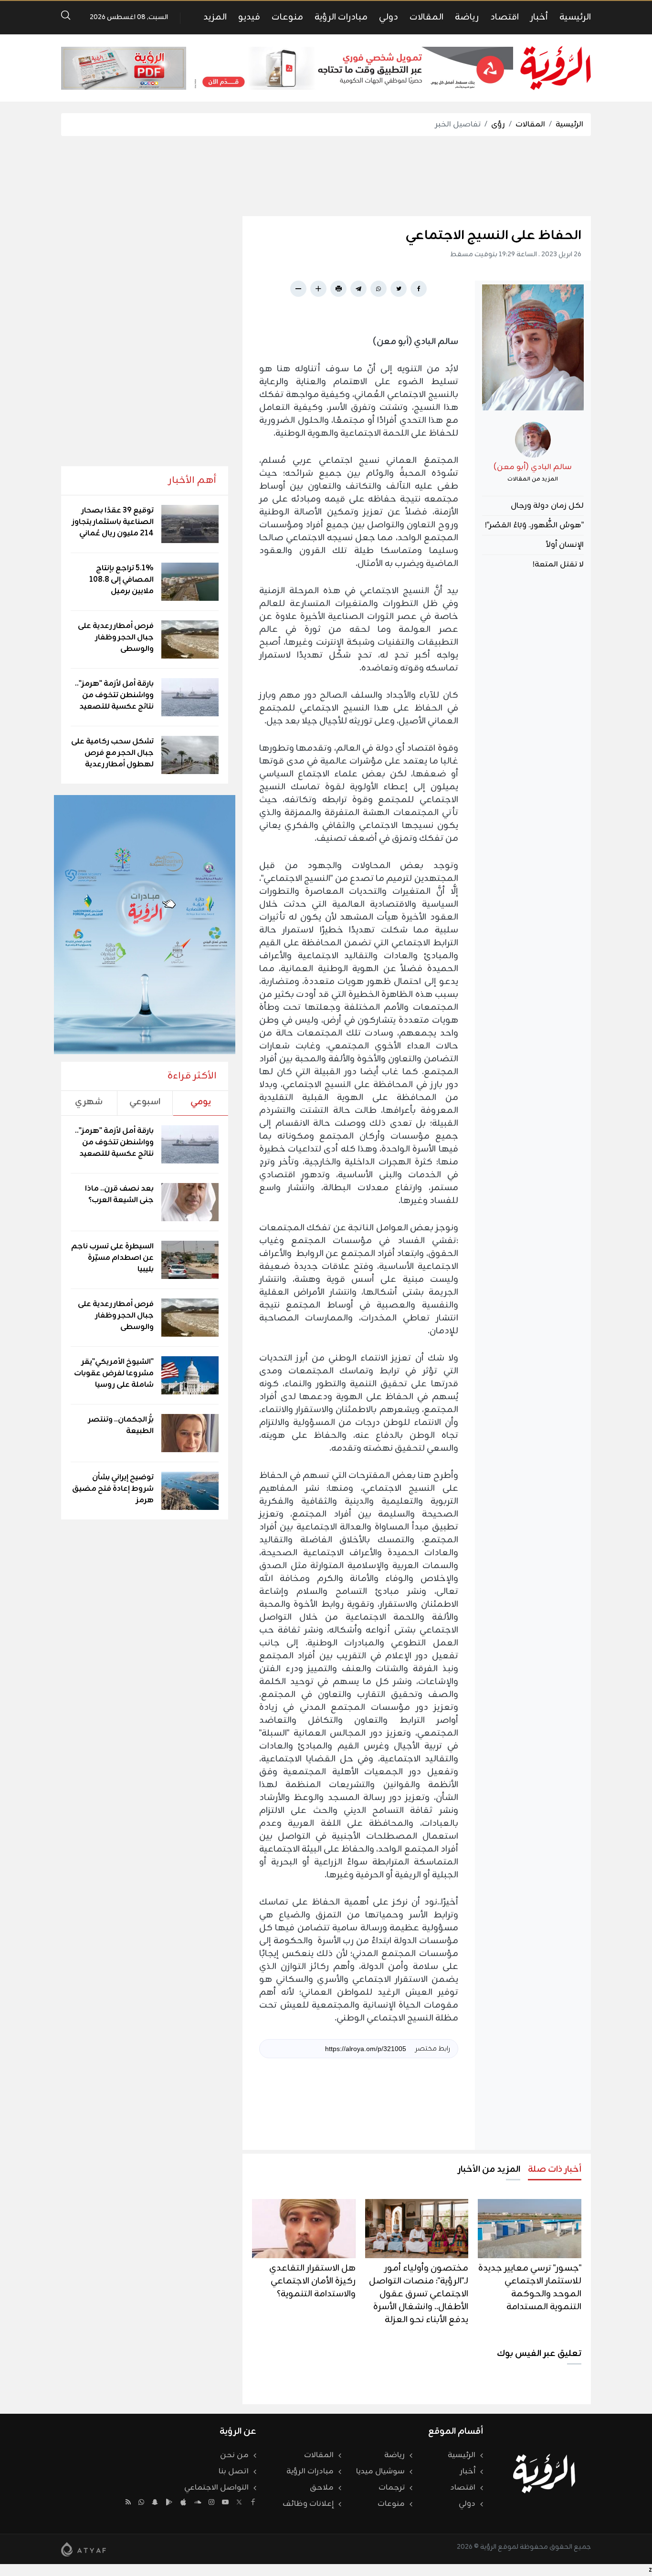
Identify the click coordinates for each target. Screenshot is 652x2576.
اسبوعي (145, 1102)
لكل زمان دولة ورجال (547, 506)
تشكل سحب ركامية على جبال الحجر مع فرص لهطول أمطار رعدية (112, 753)
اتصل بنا (234, 2471)
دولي (389, 17)
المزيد (215, 17)
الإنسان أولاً (565, 545)
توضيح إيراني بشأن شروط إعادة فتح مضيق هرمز (113, 1489)
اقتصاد (505, 17)
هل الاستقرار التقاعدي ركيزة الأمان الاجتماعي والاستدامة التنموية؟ (312, 2281)
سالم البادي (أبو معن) (533, 467)
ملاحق (322, 2488)
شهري (89, 1102)
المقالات (426, 17)
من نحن (234, 2455)
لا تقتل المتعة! (558, 565)
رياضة (467, 17)
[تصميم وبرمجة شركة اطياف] (84, 2549)
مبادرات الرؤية (341, 17)
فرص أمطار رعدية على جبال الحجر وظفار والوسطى (116, 638)
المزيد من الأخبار (489, 2169)
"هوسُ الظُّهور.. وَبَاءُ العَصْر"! (534, 525)
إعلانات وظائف (308, 2504)
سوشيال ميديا (380, 2471)
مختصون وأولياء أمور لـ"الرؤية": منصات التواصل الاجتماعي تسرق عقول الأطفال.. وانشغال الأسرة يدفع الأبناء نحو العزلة (419, 2294)
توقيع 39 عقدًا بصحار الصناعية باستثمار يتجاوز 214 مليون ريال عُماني (113, 522)
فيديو (249, 17)
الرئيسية (575, 17)
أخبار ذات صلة (555, 2169)
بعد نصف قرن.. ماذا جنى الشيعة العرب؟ (119, 1194)
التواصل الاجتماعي (216, 2488)
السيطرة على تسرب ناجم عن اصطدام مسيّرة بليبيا (112, 1258)
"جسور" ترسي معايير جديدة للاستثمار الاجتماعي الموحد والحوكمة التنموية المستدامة (530, 2288)
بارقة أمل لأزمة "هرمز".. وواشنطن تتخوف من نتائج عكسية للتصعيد (114, 695)
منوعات (287, 17)
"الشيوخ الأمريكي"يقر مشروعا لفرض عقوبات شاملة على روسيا (114, 1373)
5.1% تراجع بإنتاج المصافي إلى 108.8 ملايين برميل (121, 580)
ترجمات (392, 2488)
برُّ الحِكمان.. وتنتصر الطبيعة (121, 1425)
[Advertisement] (326, 176)
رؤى (498, 125)
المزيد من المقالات (533, 479)
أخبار (539, 17)
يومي (201, 1102)
